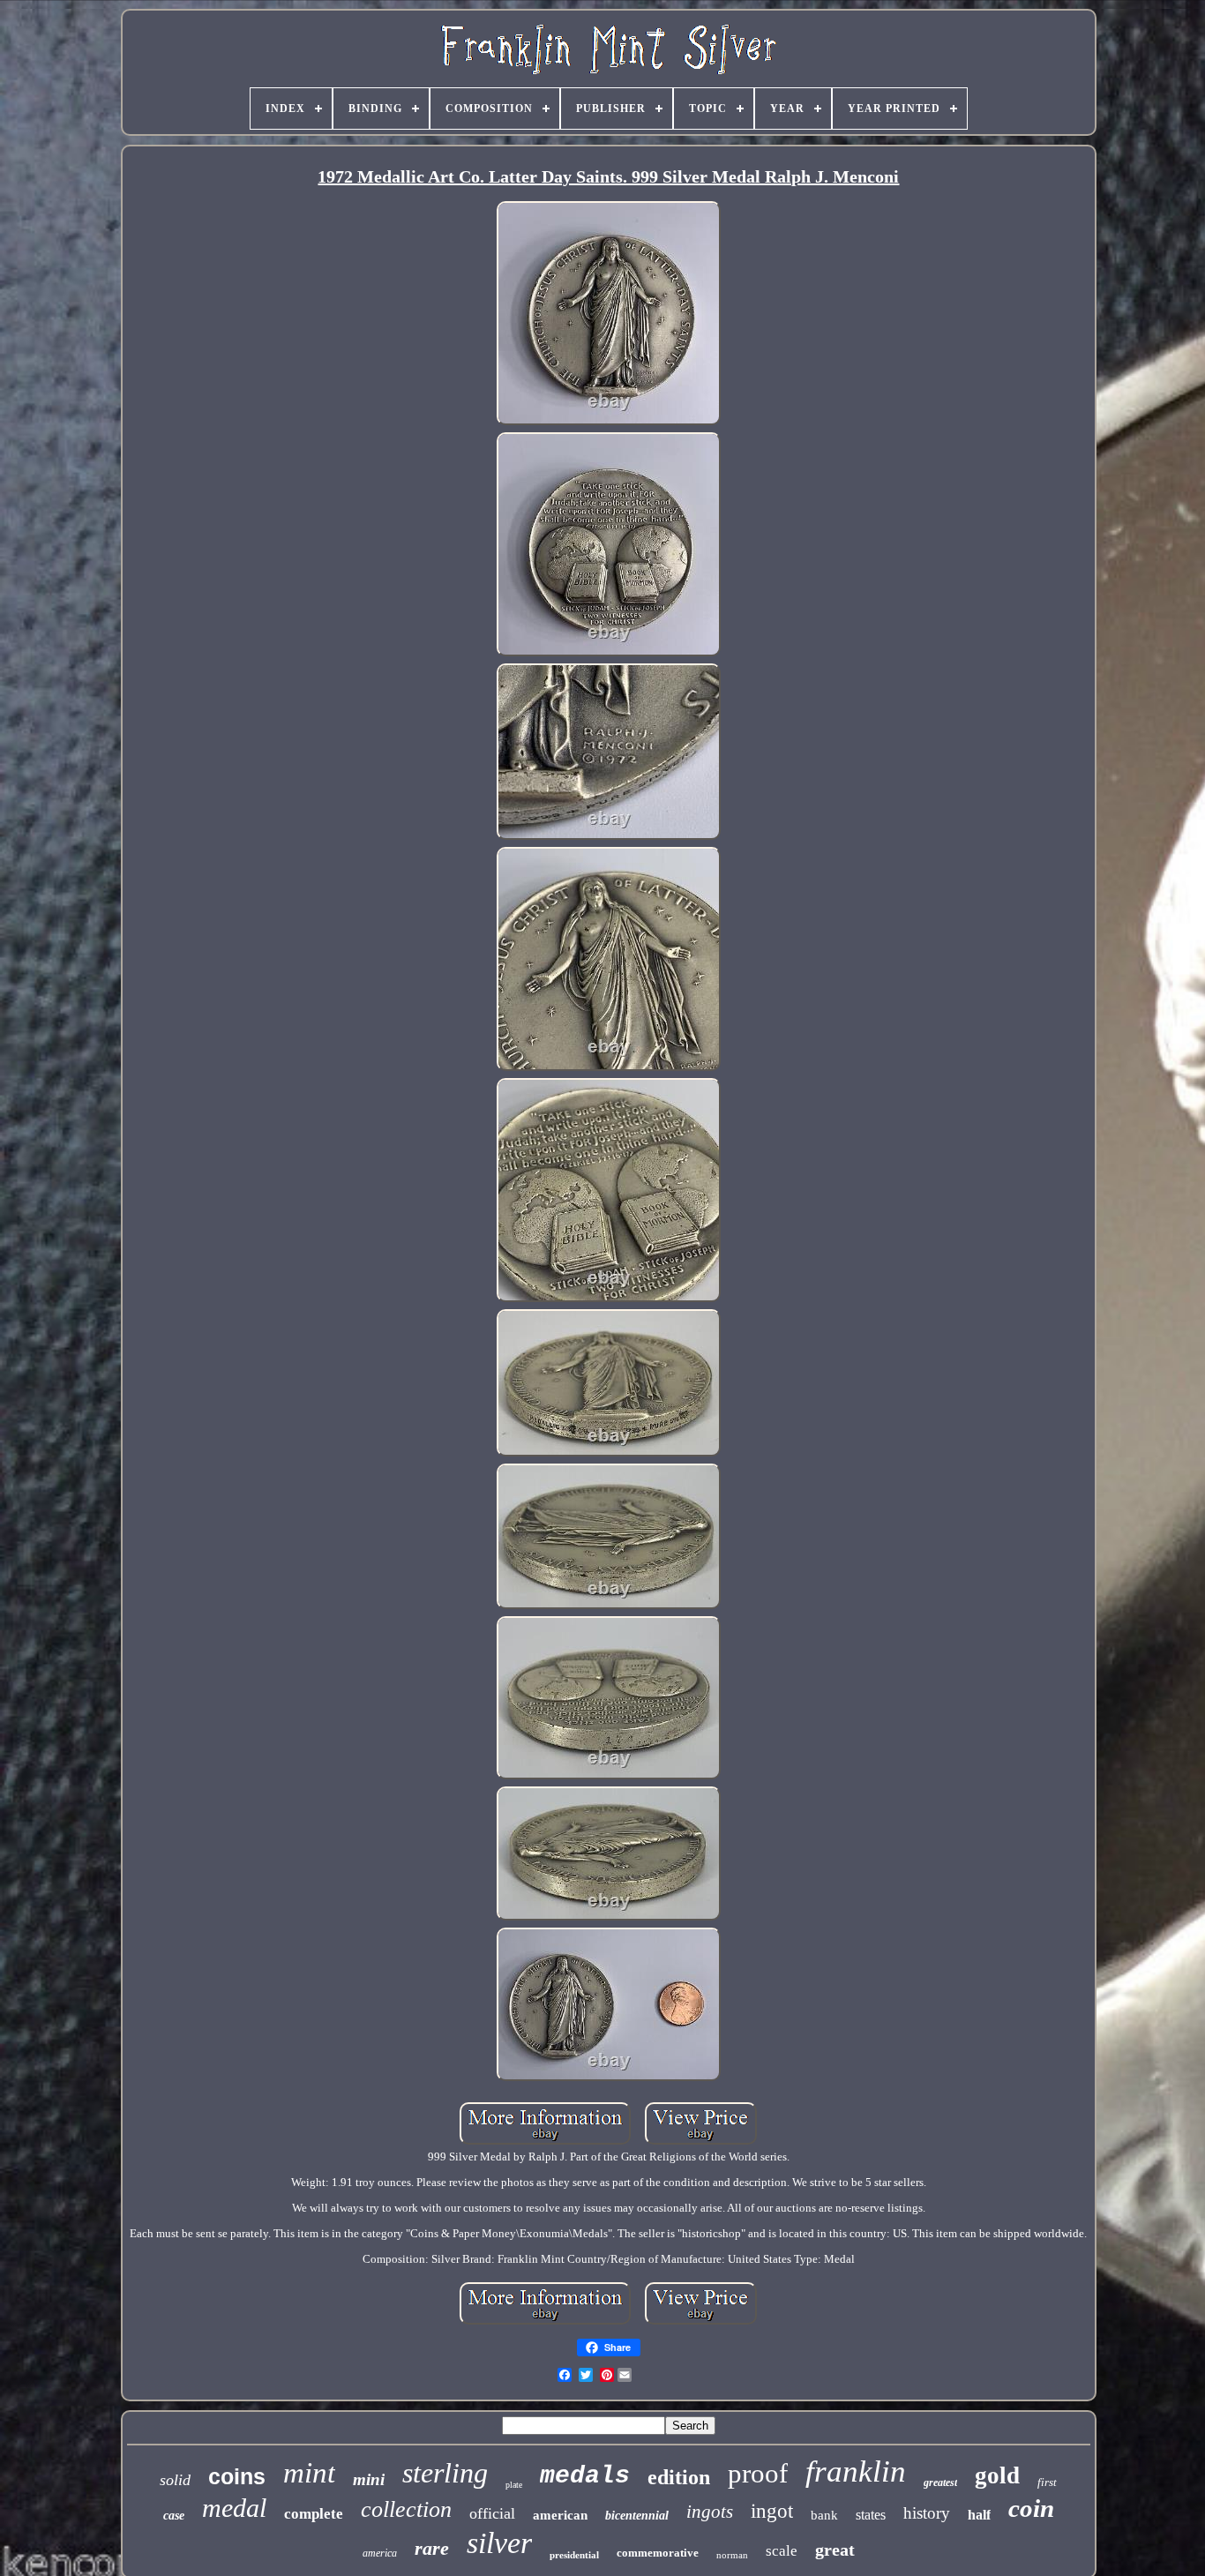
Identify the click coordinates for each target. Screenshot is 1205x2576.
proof (758, 2473)
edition (679, 2477)
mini (369, 2479)
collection (406, 2509)
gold (997, 2475)
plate (514, 2485)
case (174, 2516)
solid (175, 2480)
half (979, 2515)
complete (314, 2514)
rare (432, 2548)
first (1047, 2482)
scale (782, 2551)
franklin (856, 2471)
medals (585, 2476)
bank (824, 2515)
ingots (710, 2512)
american (560, 2515)
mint (309, 2473)
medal (234, 2508)
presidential (574, 2555)
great (835, 2550)
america (380, 2553)
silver (499, 2543)
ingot (772, 2511)
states (871, 2515)
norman (732, 2555)
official (492, 2513)
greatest (940, 2482)
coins (237, 2476)
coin (1031, 2508)
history (927, 2513)
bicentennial (637, 2516)
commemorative (658, 2553)
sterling (445, 2473)
